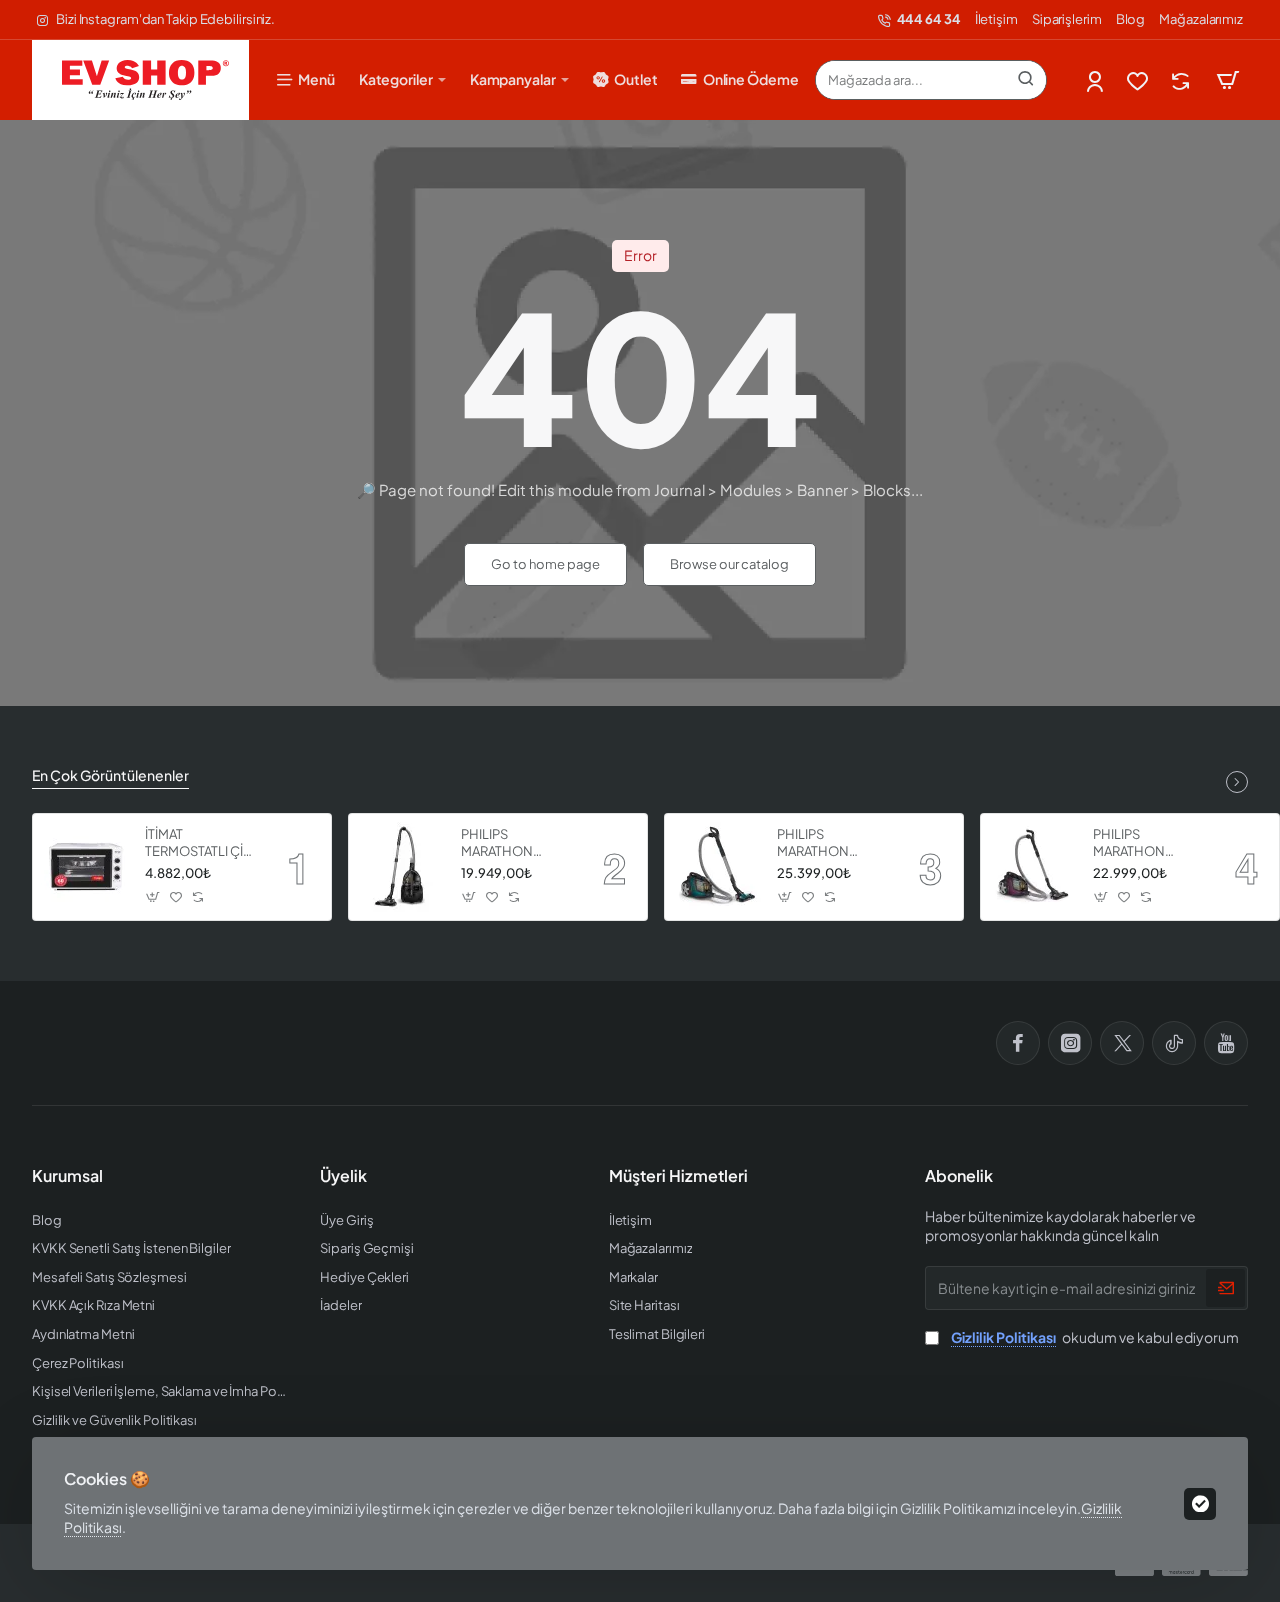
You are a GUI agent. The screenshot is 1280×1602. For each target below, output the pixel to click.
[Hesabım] (1096, 80)
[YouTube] (1226, 1043)
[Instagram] (1070, 1043)
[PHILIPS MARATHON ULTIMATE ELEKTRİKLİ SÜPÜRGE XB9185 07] (718, 867)
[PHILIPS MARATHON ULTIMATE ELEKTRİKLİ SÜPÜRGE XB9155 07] (1034, 867)
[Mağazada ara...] (1026, 80)
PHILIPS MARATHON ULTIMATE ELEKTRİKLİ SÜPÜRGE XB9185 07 (831, 843)
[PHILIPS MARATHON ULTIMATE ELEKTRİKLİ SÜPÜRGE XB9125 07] (402, 867)
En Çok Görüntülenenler (110, 775)
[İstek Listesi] (1139, 80)
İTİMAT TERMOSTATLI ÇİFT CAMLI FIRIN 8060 (201, 843)
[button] (153, 897)
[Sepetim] (1228, 80)
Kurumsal (67, 1176)
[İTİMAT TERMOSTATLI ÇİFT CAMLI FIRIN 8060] (86, 867)
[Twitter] (1122, 1043)
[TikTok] (1174, 1043)
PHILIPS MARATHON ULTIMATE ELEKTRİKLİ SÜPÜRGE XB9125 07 (515, 843)
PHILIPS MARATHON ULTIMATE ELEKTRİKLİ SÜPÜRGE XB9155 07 (1147, 843)
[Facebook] (1018, 1043)
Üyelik (343, 1176)
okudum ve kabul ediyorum (1095, 1337)
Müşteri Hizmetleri (678, 1176)
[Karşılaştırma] (1182, 80)
